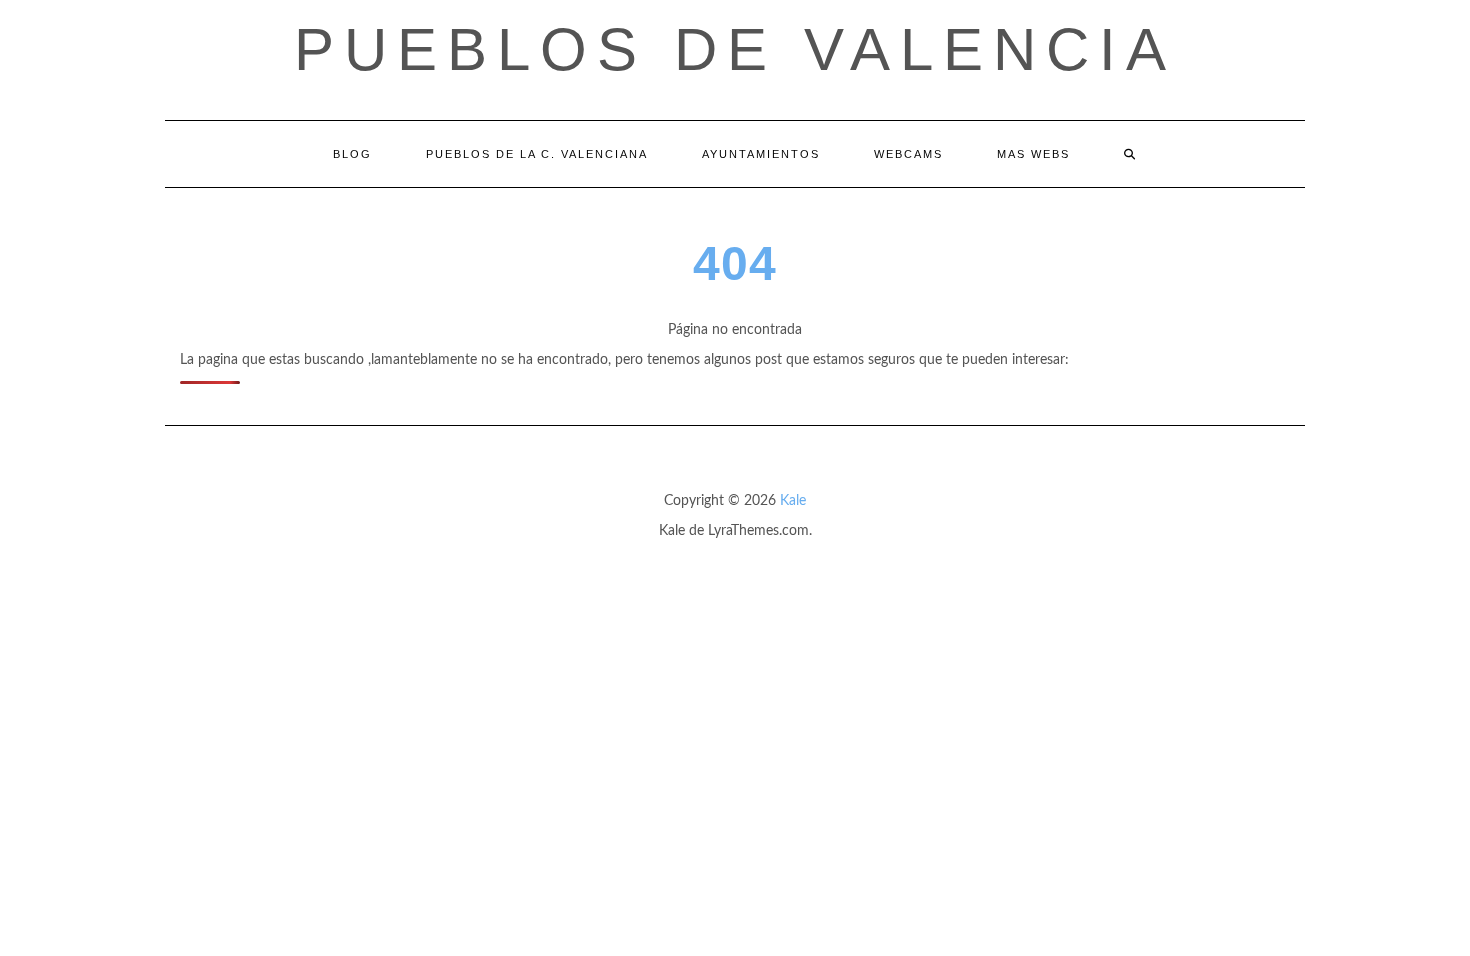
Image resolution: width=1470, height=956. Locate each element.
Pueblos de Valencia (735, 49)
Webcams (908, 154)
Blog (352, 154)
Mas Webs (1033, 154)
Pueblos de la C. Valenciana (537, 154)
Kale (793, 501)
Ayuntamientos (761, 154)
